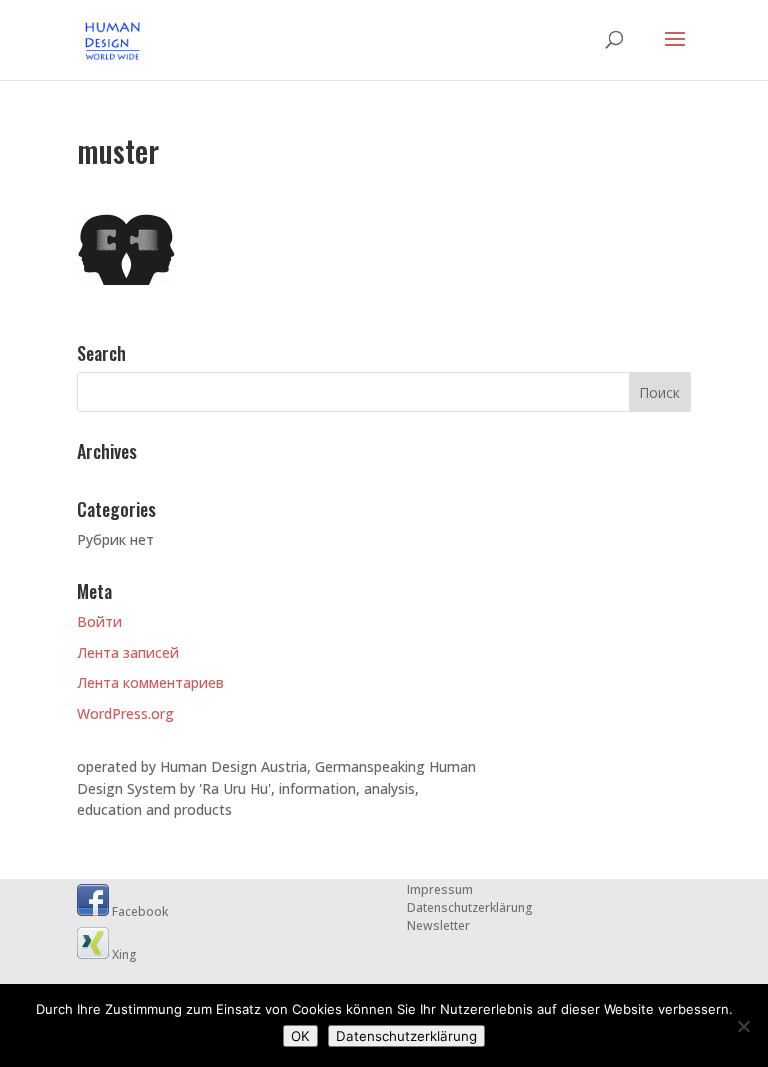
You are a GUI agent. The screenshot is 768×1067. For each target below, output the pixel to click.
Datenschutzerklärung (470, 907)
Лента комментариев (150, 682)
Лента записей (128, 652)
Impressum (440, 889)
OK (300, 1036)
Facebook (138, 911)
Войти (99, 621)
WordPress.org (125, 713)
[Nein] (743, 1026)
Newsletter (438, 925)
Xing (123, 954)
